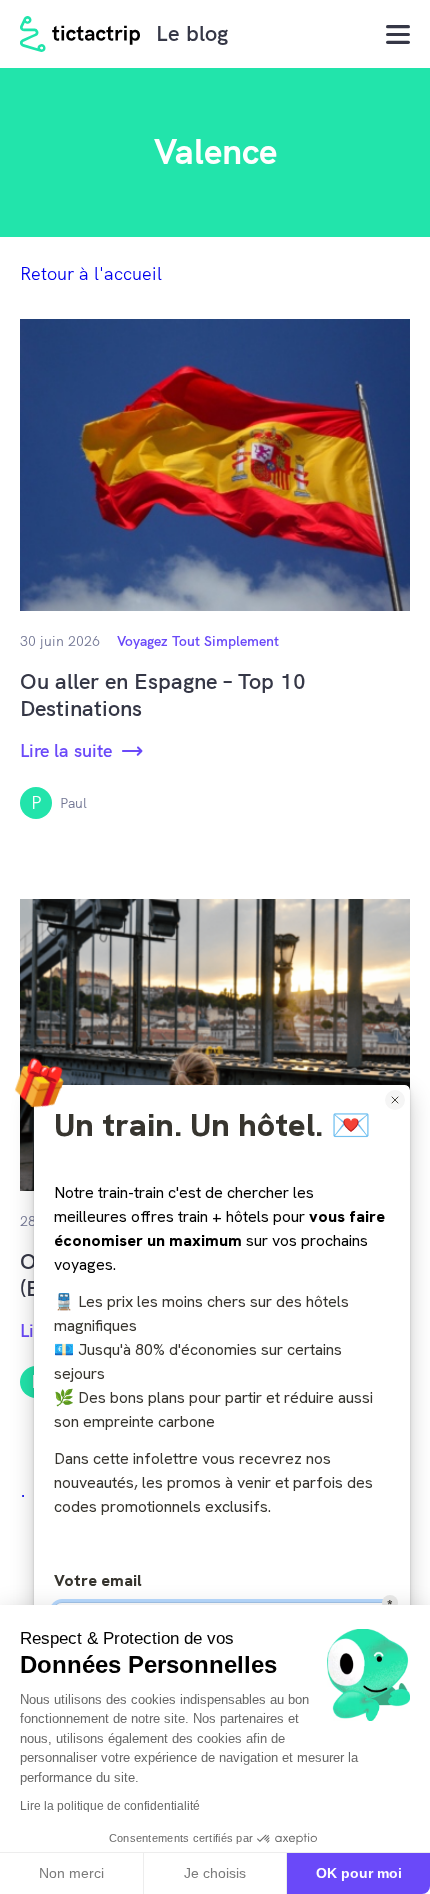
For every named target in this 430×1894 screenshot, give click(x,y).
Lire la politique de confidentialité (110, 1806)
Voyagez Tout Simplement (198, 641)
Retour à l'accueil (91, 273)
